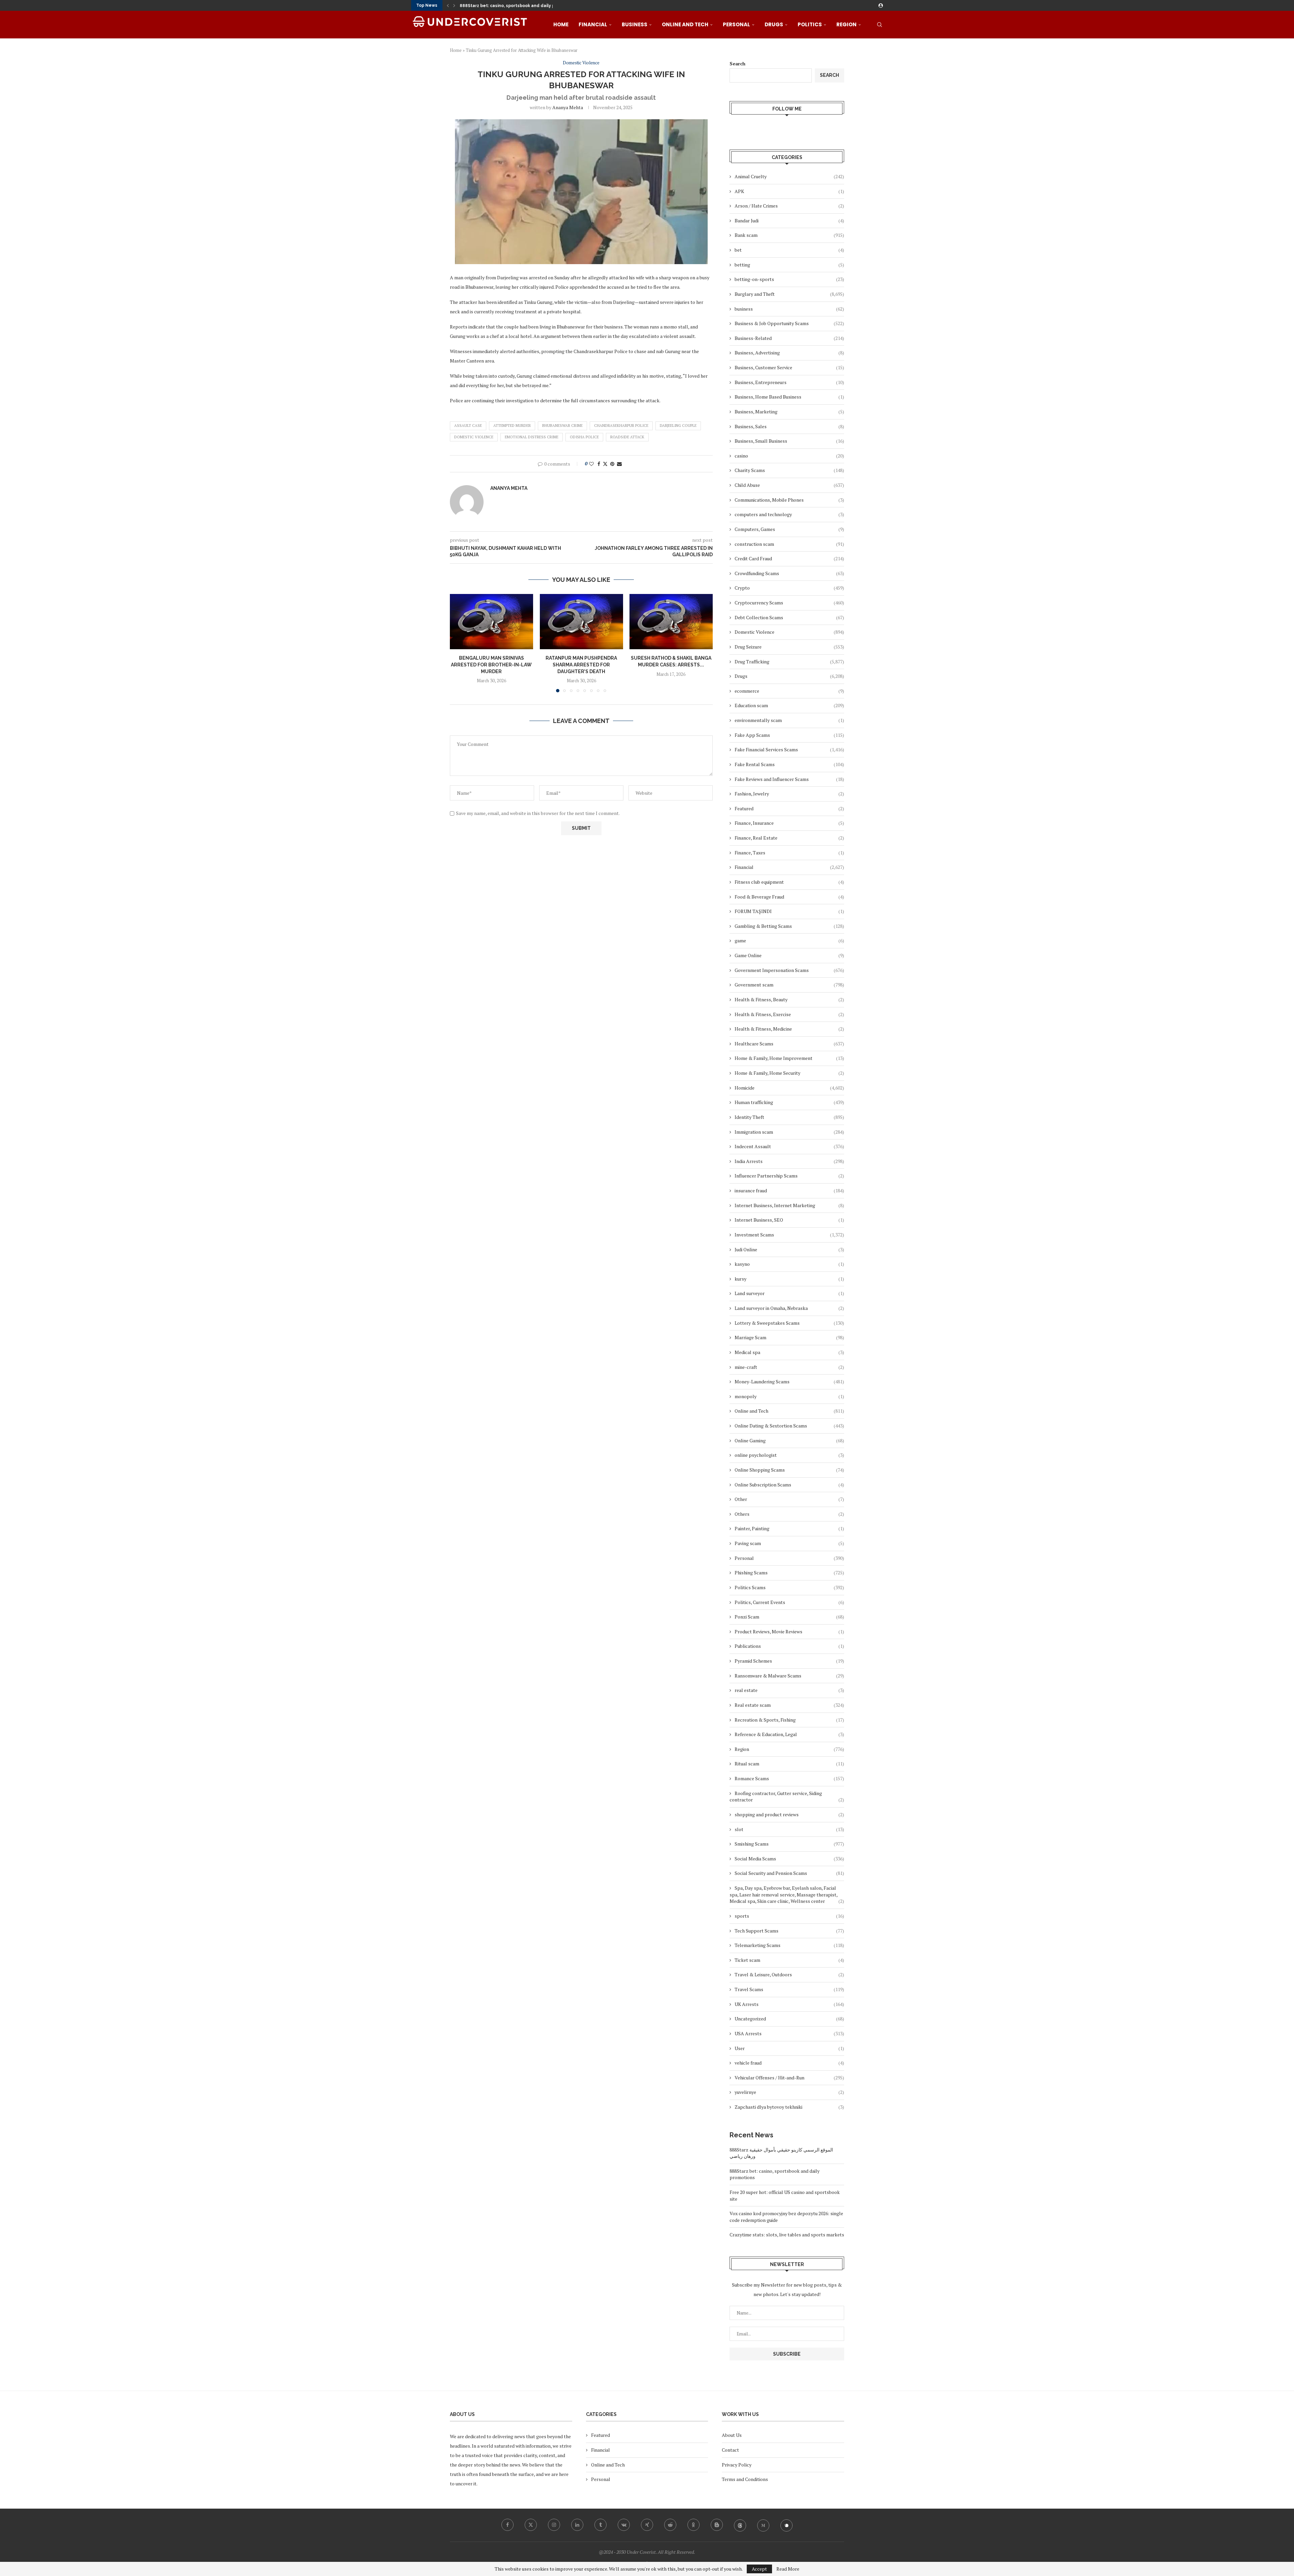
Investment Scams (789, 1235)
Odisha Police (584, 437)
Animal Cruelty (789, 176)
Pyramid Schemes (789, 1661)
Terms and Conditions (745, 2479)
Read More (788, 2569)
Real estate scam (789, 1705)
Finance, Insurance (789, 823)
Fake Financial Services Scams (789, 749)
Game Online (789, 955)
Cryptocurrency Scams (789, 603)
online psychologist (789, 1455)
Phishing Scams (789, 1573)
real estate (789, 1690)
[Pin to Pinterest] (612, 464)
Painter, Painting (789, 1528)
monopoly (789, 1396)
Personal (736, 24)
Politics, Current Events (789, 1602)
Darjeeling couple (678, 426)
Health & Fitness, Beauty (789, 999)
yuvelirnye (789, 2092)
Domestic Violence (789, 632)
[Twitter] (531, 2525)
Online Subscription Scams (789, 1485)
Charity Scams (789, 470)
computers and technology (789, 514)
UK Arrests (789, 2004)
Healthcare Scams (789, 1044)
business (789, 309)
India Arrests (789, 1161)
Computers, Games (789, 529)
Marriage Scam (789, 1337)
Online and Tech (685, 24)
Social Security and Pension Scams (789, 1873)
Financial (593, 24)
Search (737, 64)
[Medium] (763, 2525)
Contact (730, 2450)
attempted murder (512, 426)
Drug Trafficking (789, 662)
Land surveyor (789, 1293)
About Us (732, 2435)
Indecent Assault (789, 1146)
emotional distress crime (532, 437)
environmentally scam (789, 720)
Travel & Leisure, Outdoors (789, 1974)
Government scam (789, 985)
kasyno (789, 1264)
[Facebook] (507, 2525)
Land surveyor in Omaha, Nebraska (789, 1308)
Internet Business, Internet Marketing (789, 1205)
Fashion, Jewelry (789, 794)
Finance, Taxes (789, 853)
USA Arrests (789, 2033)
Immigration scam (789, 1132)
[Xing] (647, 2525)
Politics (810, 24)
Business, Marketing (789, 412)
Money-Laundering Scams (789, 1381)
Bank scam (789, 235)
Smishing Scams (789, 1844)
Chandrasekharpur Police (621, 426)
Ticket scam (789, 1960)
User (789, 2048)
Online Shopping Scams (789, 1470)
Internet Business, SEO (789, 1220)
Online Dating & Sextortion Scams (789, 1426)
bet (789, 250)
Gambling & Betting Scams (789, 926)
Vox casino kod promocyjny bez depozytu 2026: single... (518, 6)
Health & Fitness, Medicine (789, 1029)
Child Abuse (789, 485)
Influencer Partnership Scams (789, 1176)
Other (789, 1499)
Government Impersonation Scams (789, 970)
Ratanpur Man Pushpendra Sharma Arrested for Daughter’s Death (581, 665)
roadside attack (627, 437)
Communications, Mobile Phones (789, 500)
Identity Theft (789, 1117)
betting (789, 265)
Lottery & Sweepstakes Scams (789, 1323)
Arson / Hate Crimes (789, 206)
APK (789, 191)
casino (789, 456)
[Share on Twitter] (605, 464)
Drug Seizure (789, 647)
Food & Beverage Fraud (789, 897)
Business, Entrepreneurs (789, 382)
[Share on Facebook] (599, 464)
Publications (789, 1646)
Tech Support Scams (789, 1931)
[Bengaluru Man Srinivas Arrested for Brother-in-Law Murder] (491, 622)
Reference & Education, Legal (789, 1734)
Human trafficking (789, 1102)
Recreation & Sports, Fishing (789, 1720)
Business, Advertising (789, 353)
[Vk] (624, 2525)
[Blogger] (717, 2525)
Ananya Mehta (568, 107)
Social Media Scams (789, 1859)
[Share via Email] (619, 464)
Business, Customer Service (789, 367)
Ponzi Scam (789, 1617)
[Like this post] (591, 464)
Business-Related (789, 338)
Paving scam (789, 1543)
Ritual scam (789, 1764)
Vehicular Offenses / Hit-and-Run (789, 2078)
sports (789, 1916)
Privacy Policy (737, 2465)
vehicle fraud (789, 2063)
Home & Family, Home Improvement (789, 1058)
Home (561, 24)
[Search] (880, 25)
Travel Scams (789, 1989)
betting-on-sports (789, 279)
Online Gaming (789, 1440)
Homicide (789, 1088)
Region (846, 24)
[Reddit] (670, 2525)
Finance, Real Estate (789, 838)
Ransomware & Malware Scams (789, 1676)
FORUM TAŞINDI (789, 911)
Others (789, 1514)
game (789, 940)
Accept (759, 2569)
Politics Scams (789, 1587)
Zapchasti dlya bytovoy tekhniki (789, 2107)
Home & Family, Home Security (789, 1073)
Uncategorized (789, 2019)
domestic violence (474, 437)
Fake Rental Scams (789, 764)
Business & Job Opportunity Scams (789, 323)
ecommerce (789, 691)
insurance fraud (789, 1190)
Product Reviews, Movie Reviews (789, 1631)
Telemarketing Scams (789, 1945)
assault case (468, 426)
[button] (448, 5)
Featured (789, 808)
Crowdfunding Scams (789, 573)
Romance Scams (789, 1778)
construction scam (789, 544)
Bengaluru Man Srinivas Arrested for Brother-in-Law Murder (491, 665)
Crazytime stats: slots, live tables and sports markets (787, 2235)
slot (789, 1829)
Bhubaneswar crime (562, 426)
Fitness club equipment (789, 882)
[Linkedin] (577, 2525)
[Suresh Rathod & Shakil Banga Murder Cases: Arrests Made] (671, 622)
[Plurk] (787, 2525)
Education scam (789, 705)
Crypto (789, 588)
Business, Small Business (789, 441)
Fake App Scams (789, 735)
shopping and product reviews (789, 1814)
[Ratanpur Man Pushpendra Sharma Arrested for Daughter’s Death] (581, 622)
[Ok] (694, 2525)
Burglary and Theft (789, 294)
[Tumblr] (600, 2525)
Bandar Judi (789, 221)
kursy (789, 1279)
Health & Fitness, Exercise (789, 1014)
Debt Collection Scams (789, 617)
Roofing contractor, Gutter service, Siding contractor (787, 1797)
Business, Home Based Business (789, 397)
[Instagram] (554, 2525)
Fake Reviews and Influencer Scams (789, 779)
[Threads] (740, 2525)
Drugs (774, 24)
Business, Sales (789, 426)
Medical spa (789, 1352)
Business (635, 24)
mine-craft (789, 1367)
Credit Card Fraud (789, 558)
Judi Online (789, 1249)
